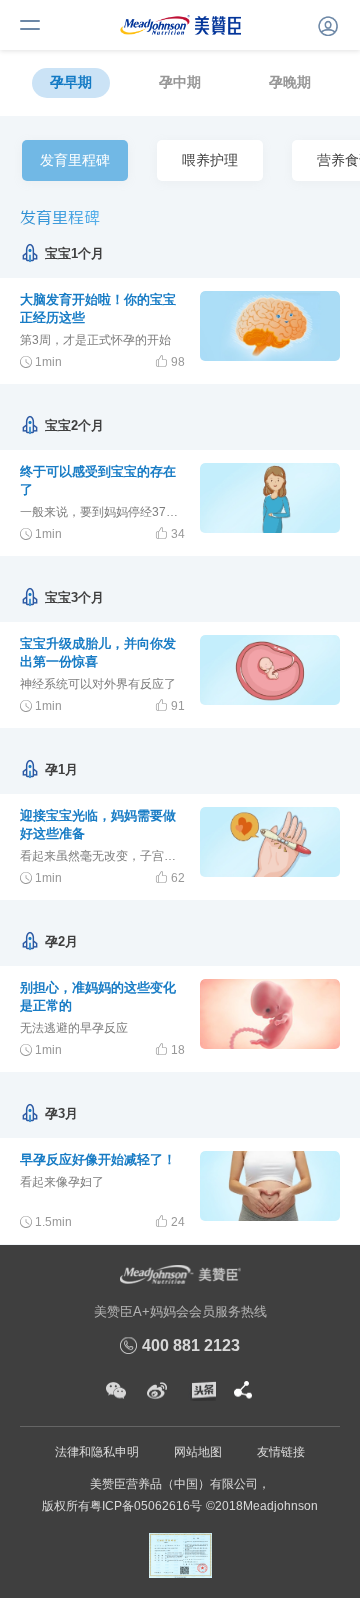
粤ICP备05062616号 (146, 1506)
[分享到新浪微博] (157, 1391)
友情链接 (281, 1452)
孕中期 (180, 82)
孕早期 (71, 82)
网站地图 (198, 1452)
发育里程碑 (76, 166)
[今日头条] (202, 1391)
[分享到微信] (116, 1391)
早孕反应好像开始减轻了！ (98, 1159)
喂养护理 (210, 160)
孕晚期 (290, 82)
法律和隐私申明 (97, 1452)
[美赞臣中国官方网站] (180, 24)
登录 (325, 23)
